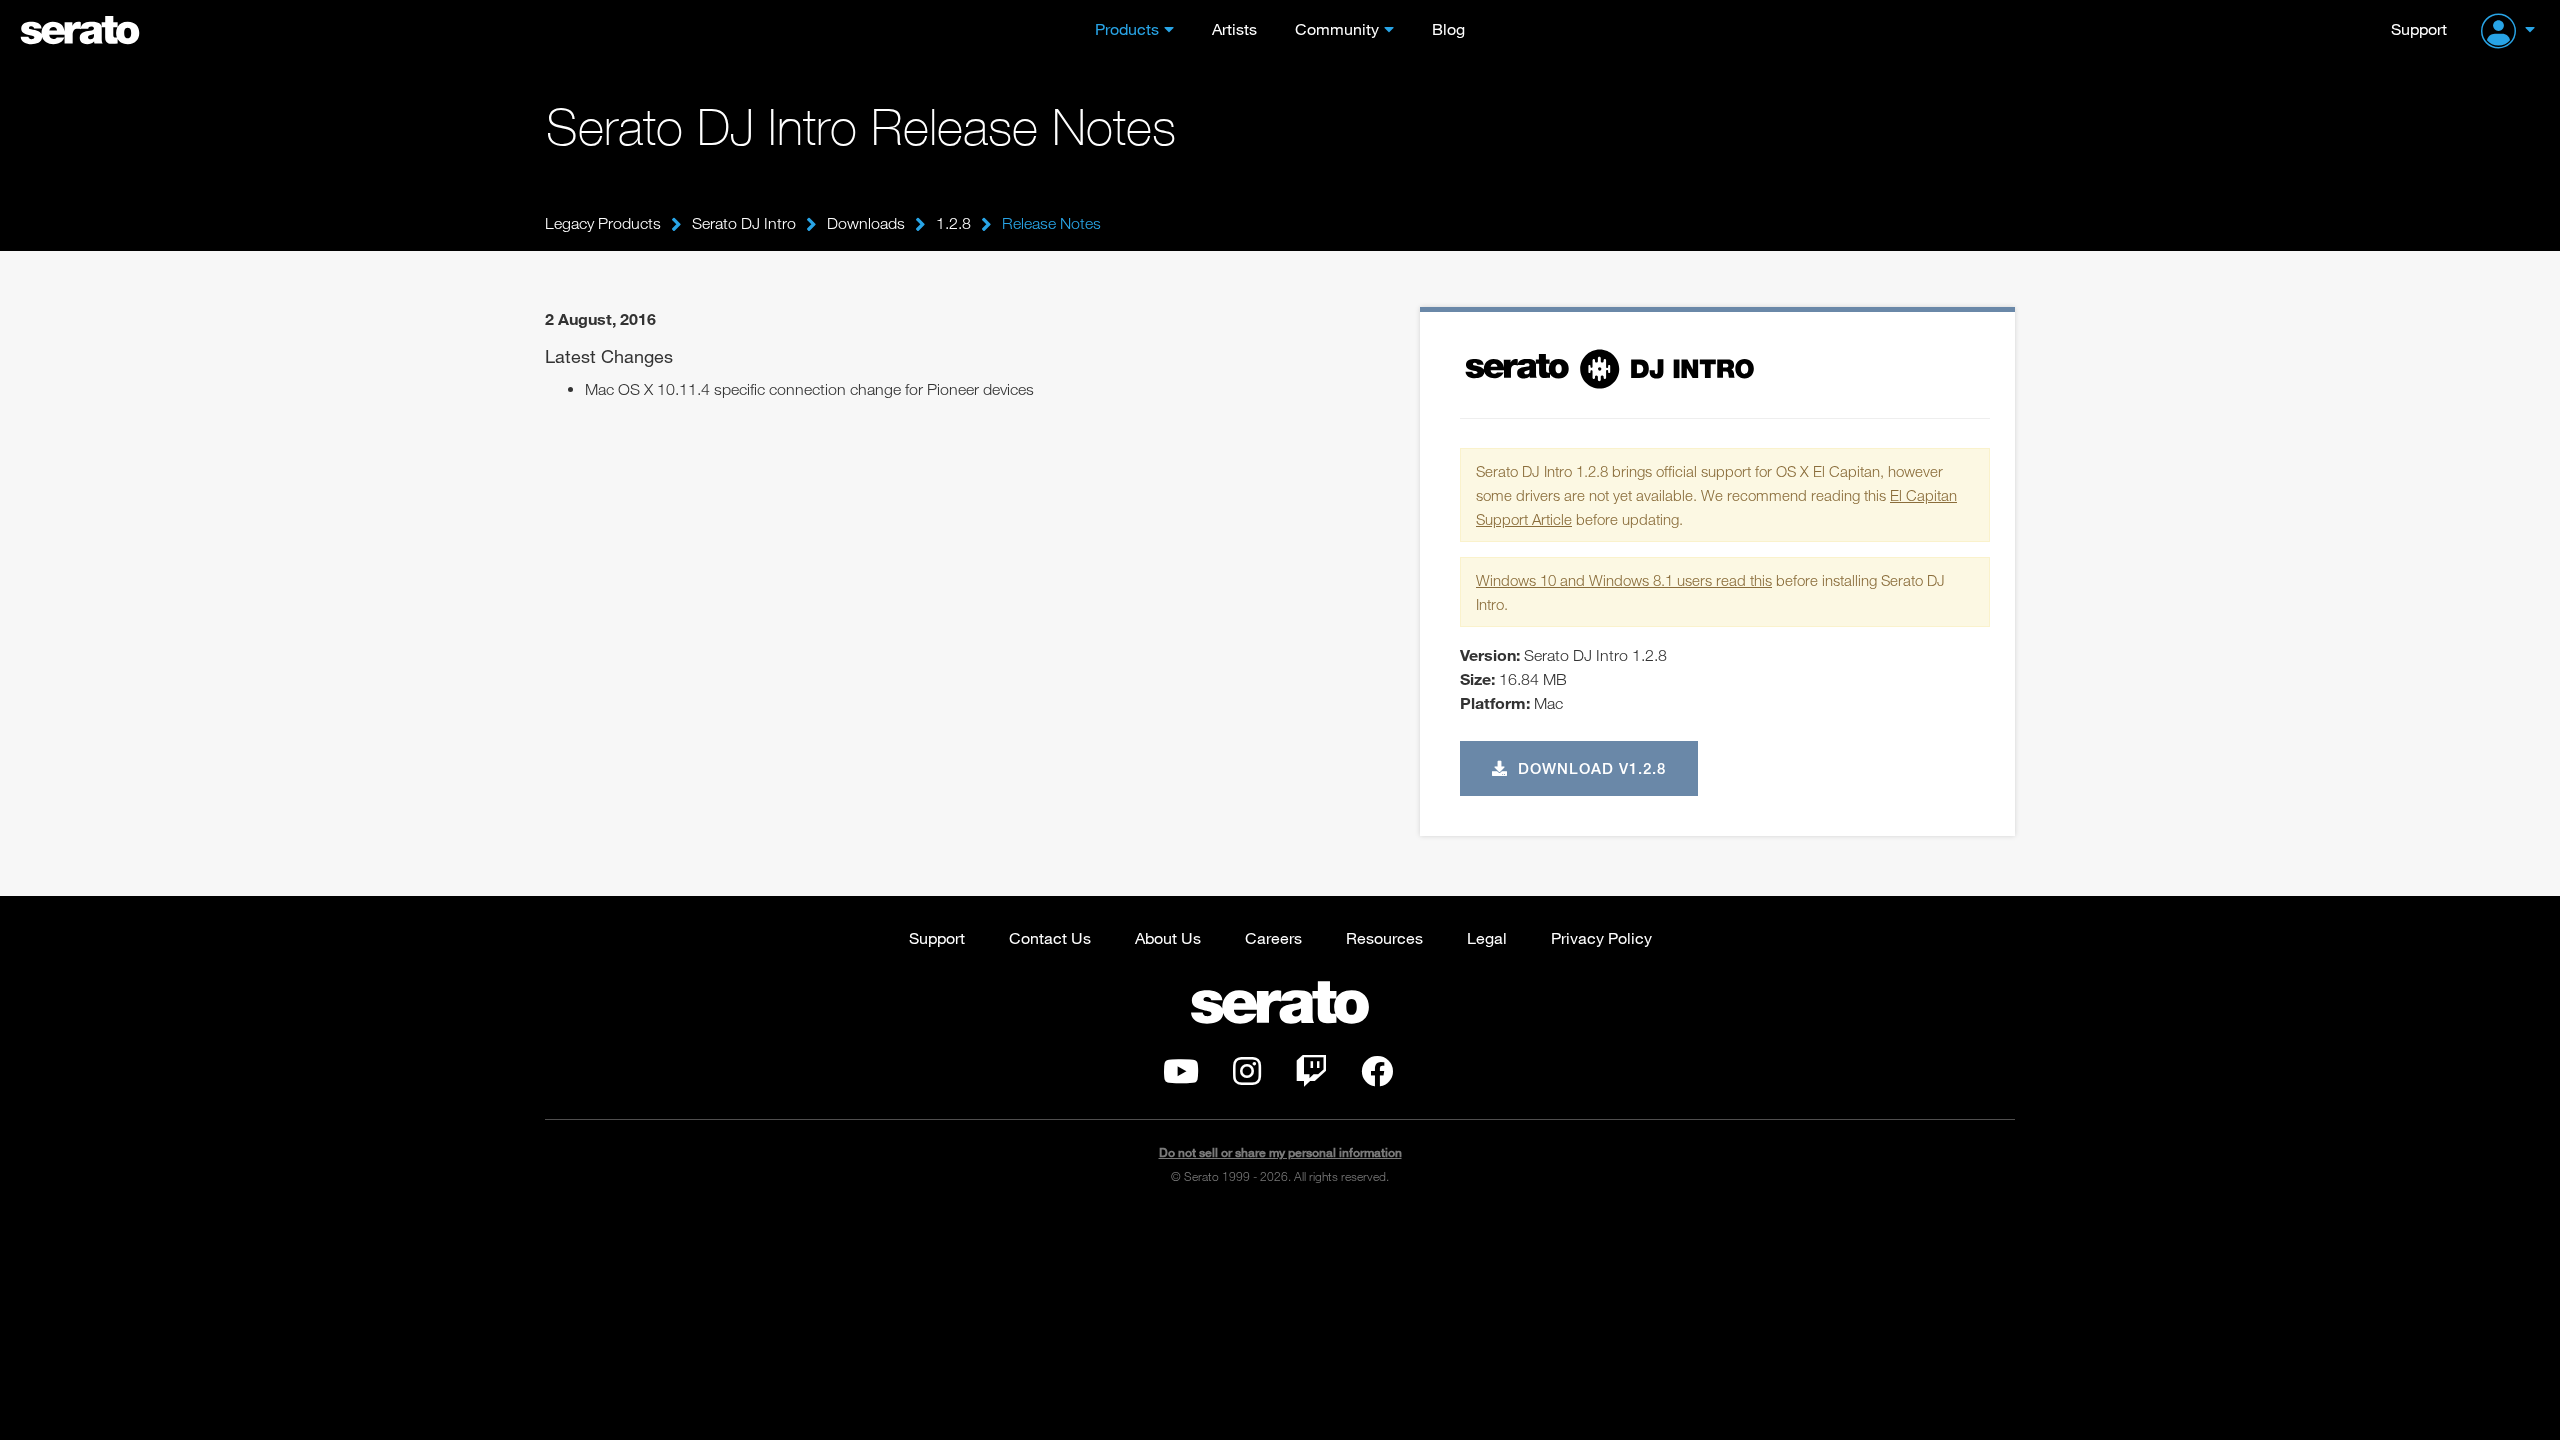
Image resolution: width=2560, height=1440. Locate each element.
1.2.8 (953, 223)
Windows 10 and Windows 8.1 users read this (1624, 580)
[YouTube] (1181, 1077)
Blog (1448, 28)
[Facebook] (1377, 1077)
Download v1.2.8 (1589, 768)
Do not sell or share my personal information (1280, 1152)
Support (2419, 28)
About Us (1168, 937)
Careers (1273, 937)
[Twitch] (1311, 1077)
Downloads (866, 223)
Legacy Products (603, 223)
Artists (1234, 28)
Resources (1384, 937)
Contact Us (1050, 937)
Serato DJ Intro (744, 223)
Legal (1487, 937)
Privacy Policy (1601, 937)
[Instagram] (1247, 1077)
